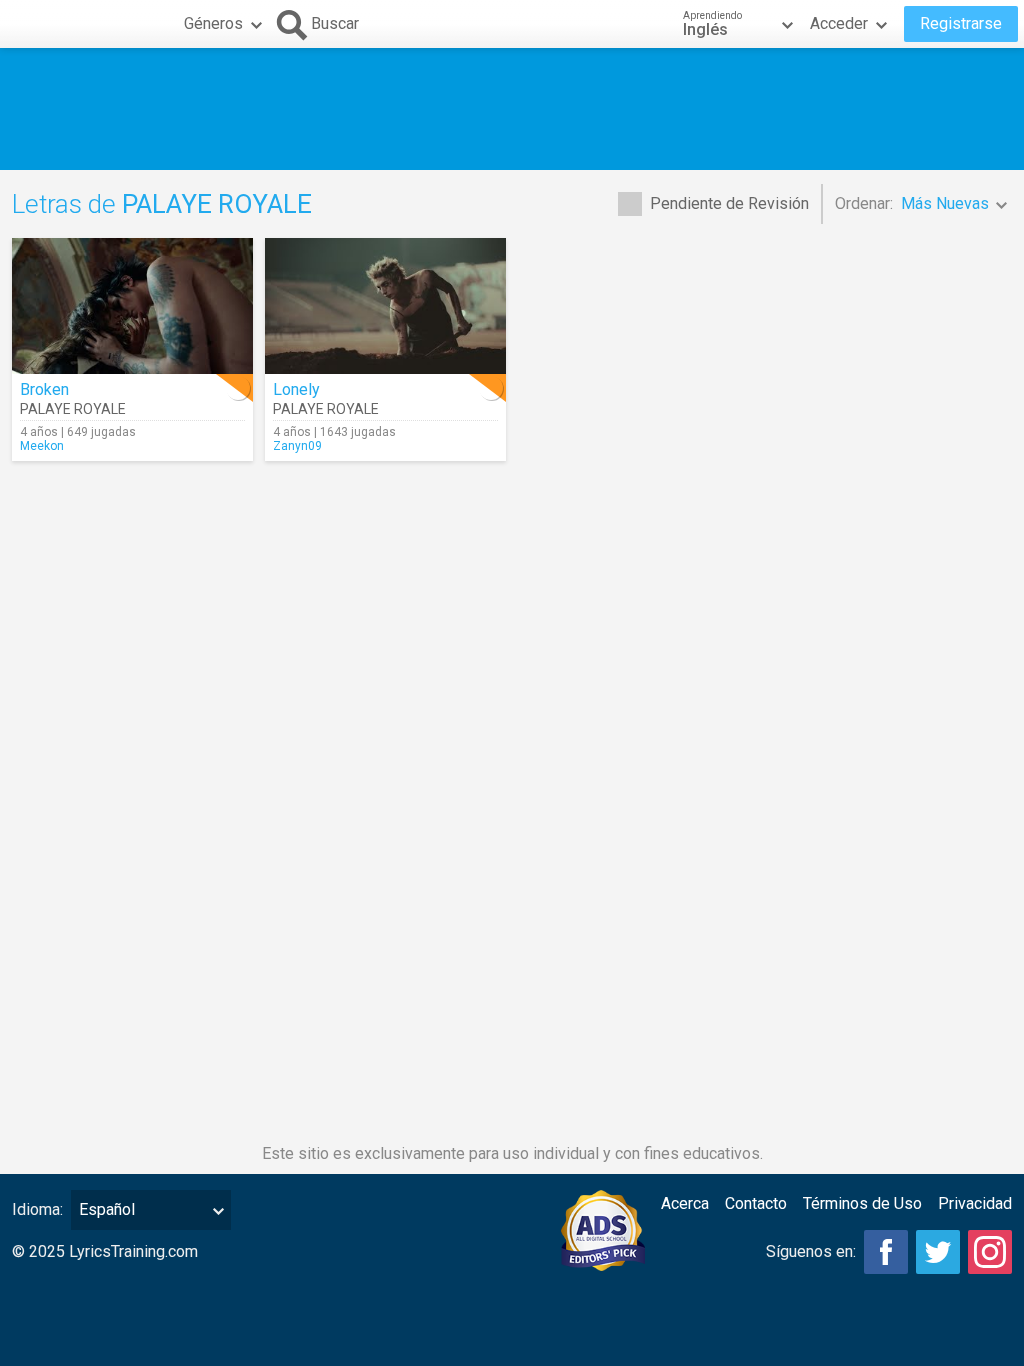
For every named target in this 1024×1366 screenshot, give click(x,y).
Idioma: (37, 1209)
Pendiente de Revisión (729, 203)
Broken (44, 389)
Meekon (42, 446)
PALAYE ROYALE (73, 409)
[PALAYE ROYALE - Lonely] (385, 306)
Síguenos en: (811, 1251)
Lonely (296, 389)
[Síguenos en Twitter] (938, 1252)
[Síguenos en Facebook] (886, 1252)
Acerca (685, 1203)
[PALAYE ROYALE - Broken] (132, 306)
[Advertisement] (512, 109)
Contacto (756, 1203)
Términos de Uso (862, 1203)
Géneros (213, 23)
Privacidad (975, 1203)
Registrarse (961, 23)
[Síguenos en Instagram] (990, 1252)
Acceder (839, 23)
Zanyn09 (297, 446)
